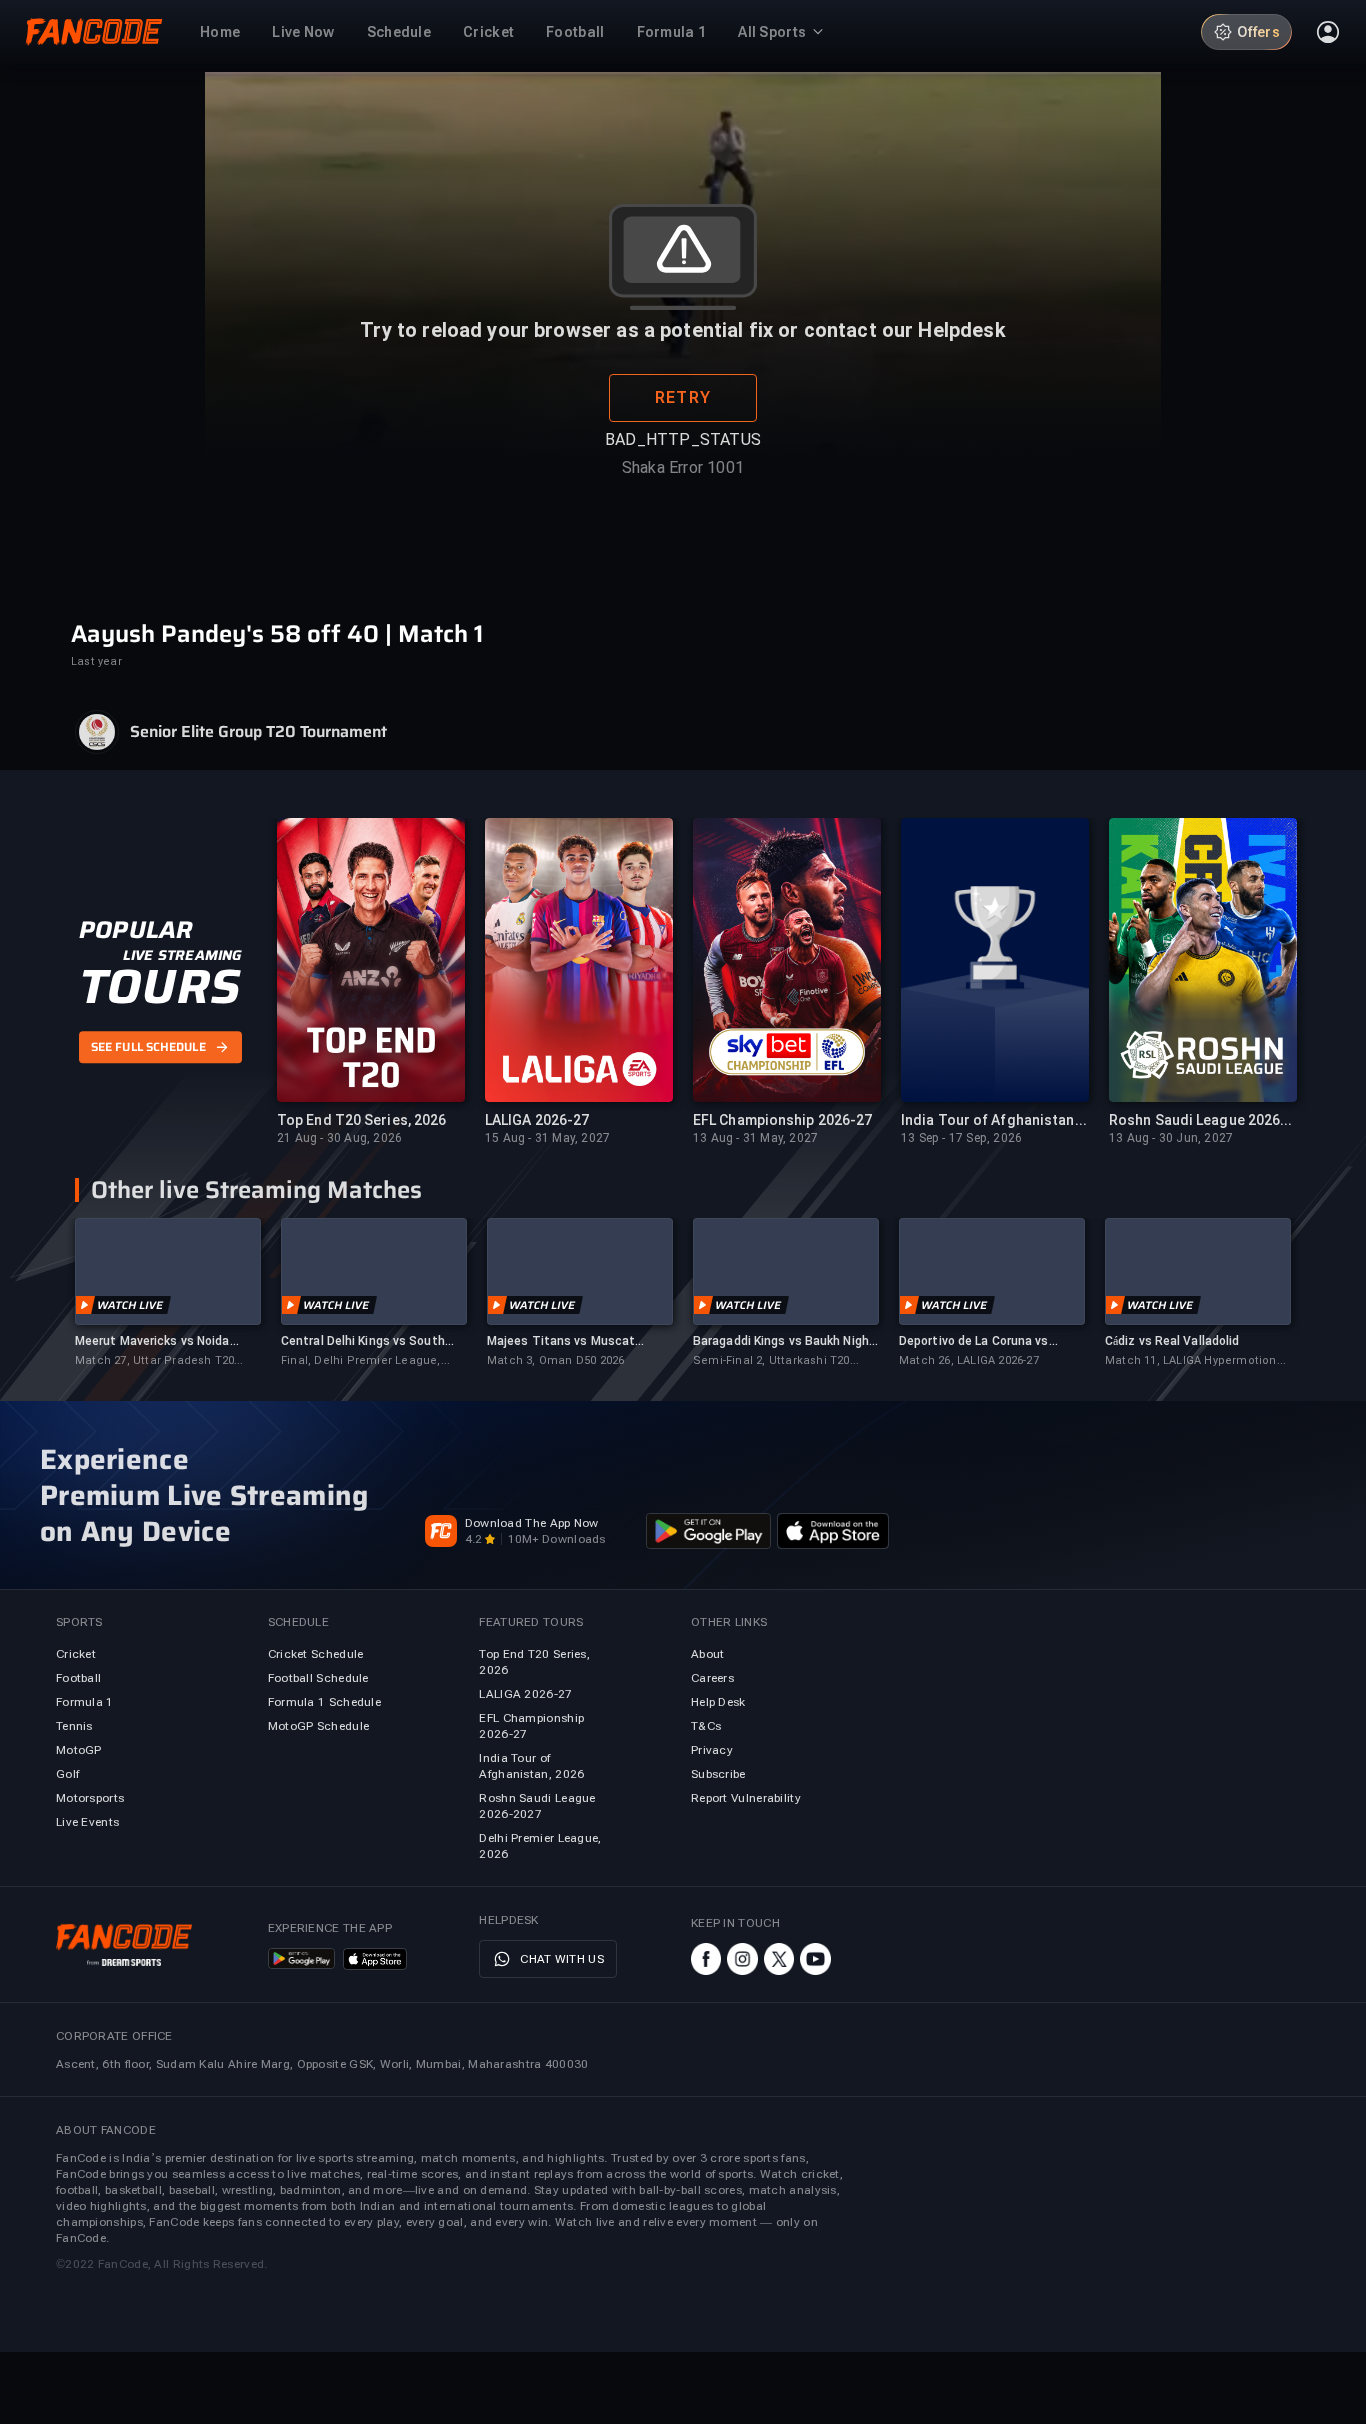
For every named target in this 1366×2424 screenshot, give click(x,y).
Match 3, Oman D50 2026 (555, 1360)
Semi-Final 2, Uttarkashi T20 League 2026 (771, 1361)
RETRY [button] (683, 397)
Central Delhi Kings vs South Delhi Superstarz (363, 1341)
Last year (96, 661)
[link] (168, 1293)
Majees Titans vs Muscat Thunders (561, 1341)
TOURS (159, 987)
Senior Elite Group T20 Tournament (258, 732)
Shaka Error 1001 (683, 467)
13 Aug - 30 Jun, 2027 (1171, 1138)
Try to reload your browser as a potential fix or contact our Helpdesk (682, 330)
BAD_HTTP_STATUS (683, 439)
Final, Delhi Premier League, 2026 (361, 1361)
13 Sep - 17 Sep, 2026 (961, 1138)
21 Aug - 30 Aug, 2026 (339, 1138)
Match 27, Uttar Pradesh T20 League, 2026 (154, 1361)
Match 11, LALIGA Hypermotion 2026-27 (1191, 1361)
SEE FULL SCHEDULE (148, 1048)
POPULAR (135, 930)
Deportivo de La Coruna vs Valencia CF (974, 1341)
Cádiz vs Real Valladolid (1172, 1341)
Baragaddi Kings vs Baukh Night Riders (784, 1341)
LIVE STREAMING (182, 955)
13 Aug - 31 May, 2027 (755, 1138)
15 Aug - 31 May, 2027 (547, 1138)
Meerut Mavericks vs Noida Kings (152, 1341)
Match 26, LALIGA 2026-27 (969, 1360)
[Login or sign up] (1328, 32)
